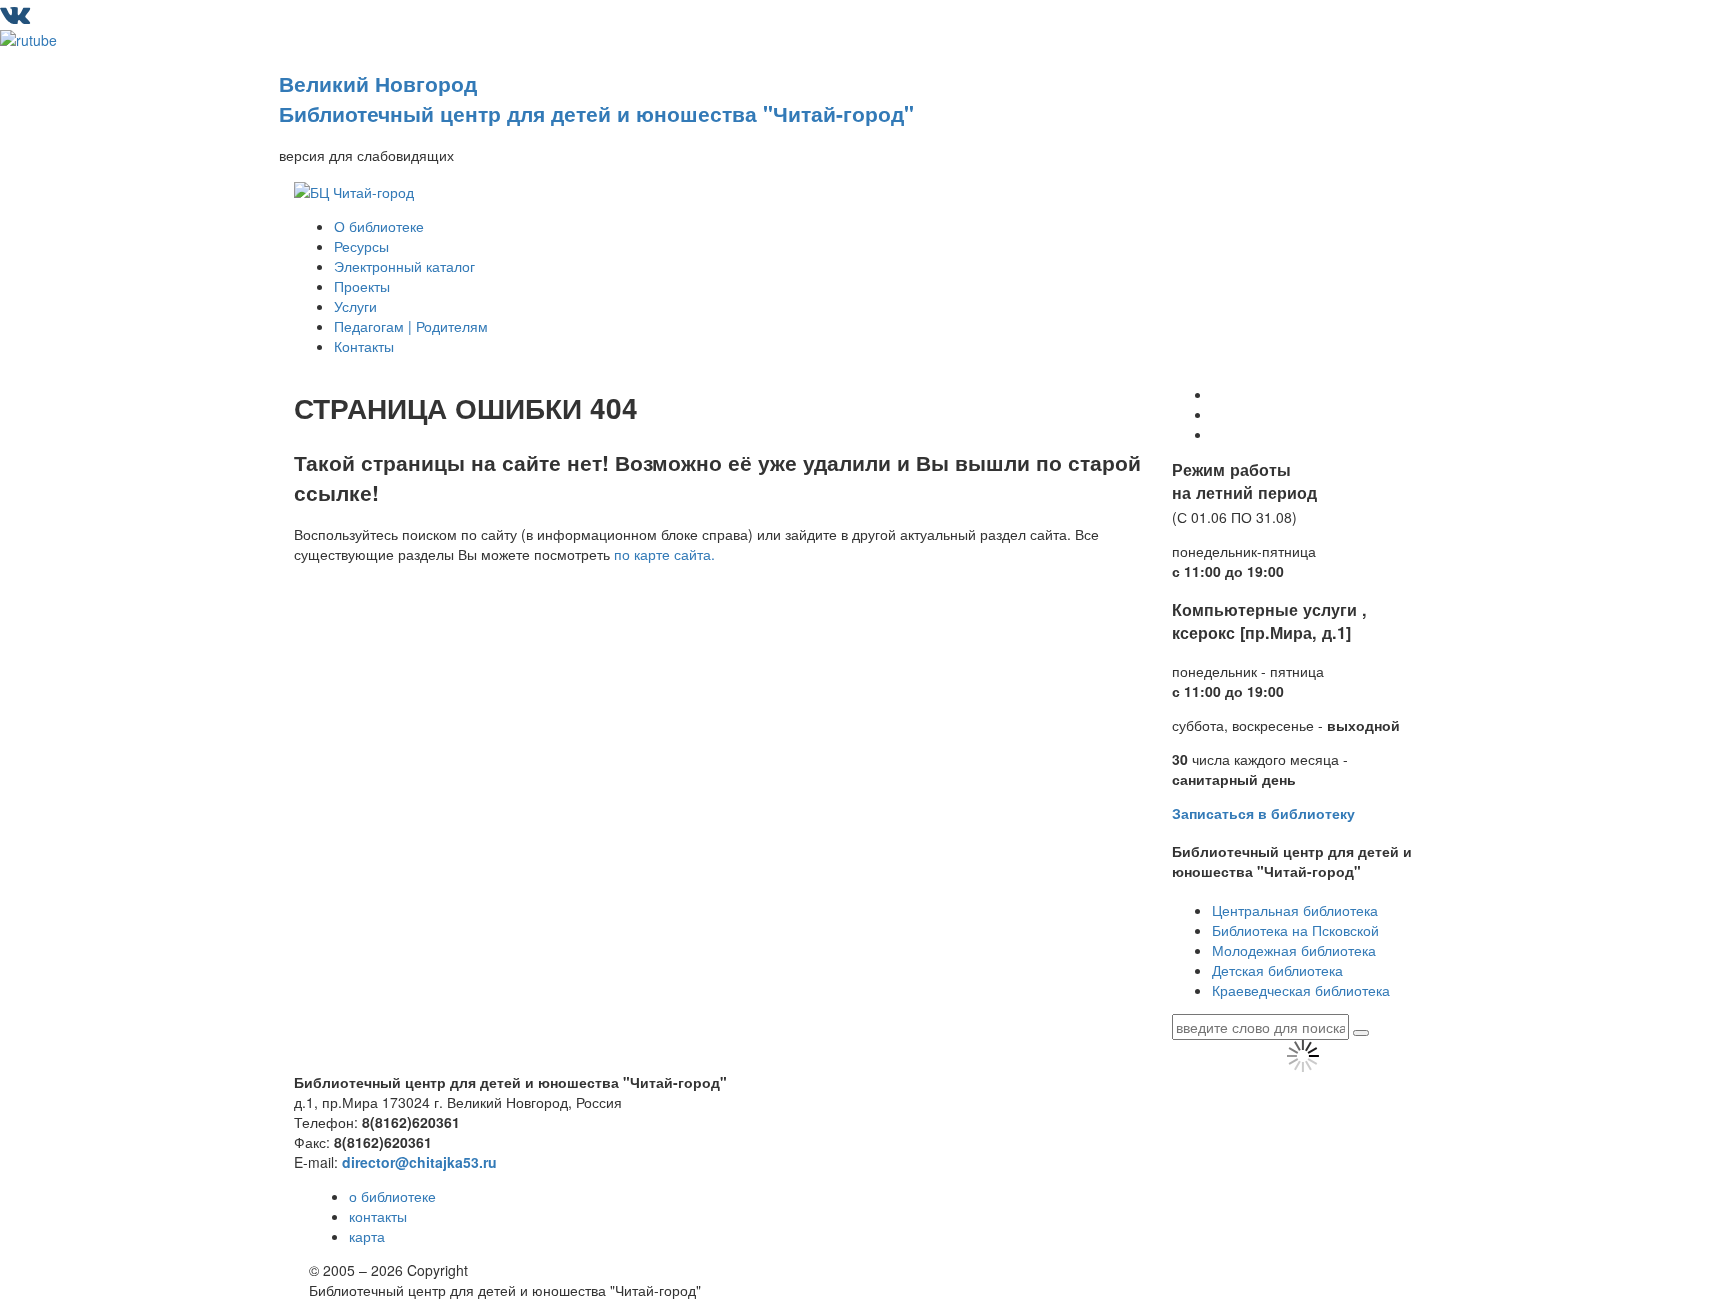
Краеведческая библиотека (1301, 990)
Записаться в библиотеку (1263, 813)
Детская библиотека (1277, 970)
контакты (378, 1216)
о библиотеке (392, 1196)
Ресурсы (361, 246)
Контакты (364, 346)
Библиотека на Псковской (1295, 930)
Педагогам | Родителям (411, 326)
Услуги (355, 306)
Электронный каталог (404, 266)
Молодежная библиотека (1294, 950)
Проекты (362, 286)
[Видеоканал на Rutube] (28, 38)
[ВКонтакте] (15, 18)
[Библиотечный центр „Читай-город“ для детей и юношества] (354, 189)
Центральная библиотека (1295, 910)
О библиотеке (379, 226)
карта (367, 1236)
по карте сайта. (664, 554)
